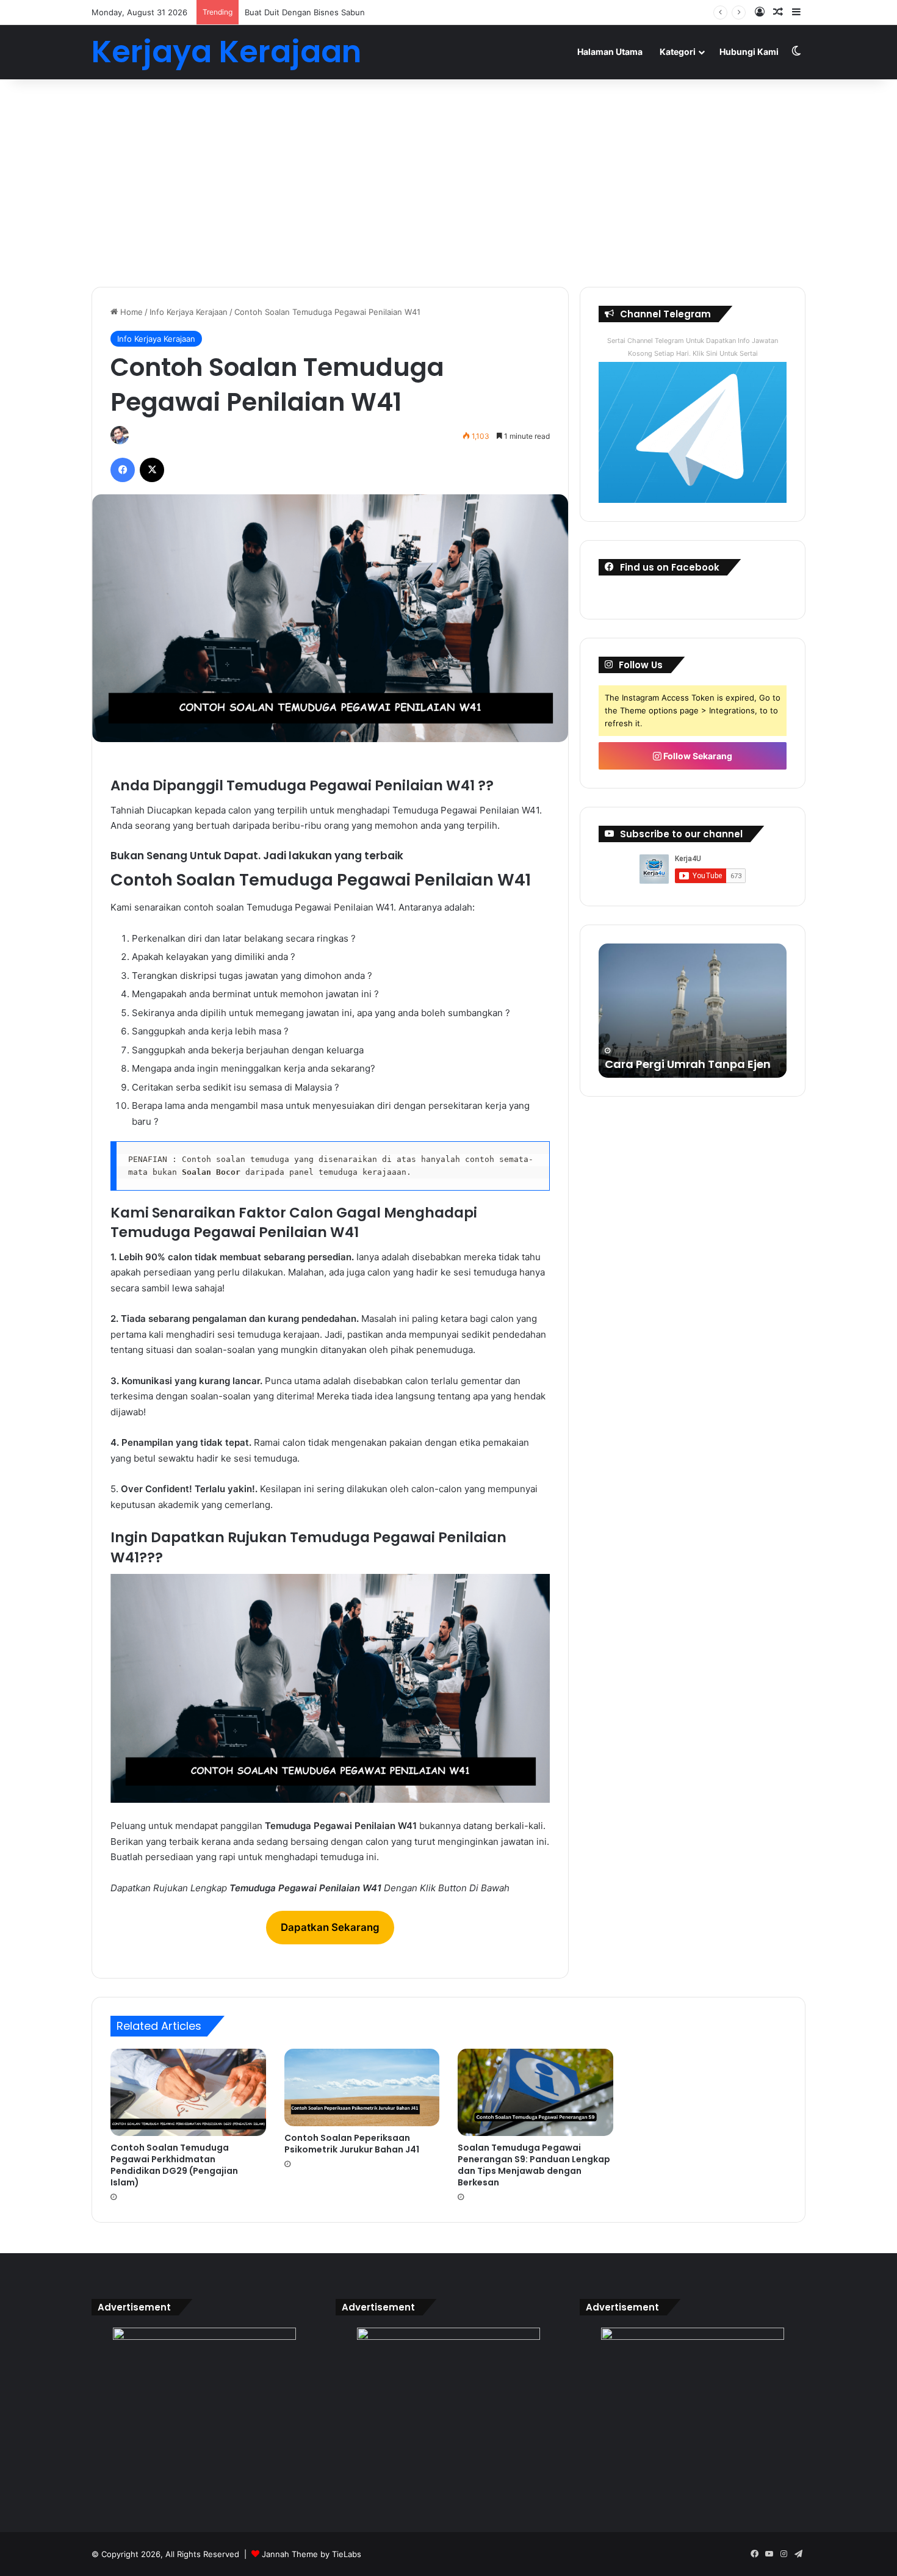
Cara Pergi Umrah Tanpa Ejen (688, 1064)
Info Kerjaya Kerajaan (189, 312)
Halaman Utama (610, 52)
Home (130, 312)
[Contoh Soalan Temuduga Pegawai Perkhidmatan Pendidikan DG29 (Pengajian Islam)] (188, 2093)
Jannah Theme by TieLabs (312, 2554)
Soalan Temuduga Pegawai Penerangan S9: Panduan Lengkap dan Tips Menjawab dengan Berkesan (534, 2165)
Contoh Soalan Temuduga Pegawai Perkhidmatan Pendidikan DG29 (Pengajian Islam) (174, 2165)
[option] (693, 1011)
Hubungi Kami (749, 52)
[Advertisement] (448, 183)
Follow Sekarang (697, 756)
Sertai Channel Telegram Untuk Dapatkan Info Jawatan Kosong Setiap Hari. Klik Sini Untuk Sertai (693, 347)
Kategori (678, 52)
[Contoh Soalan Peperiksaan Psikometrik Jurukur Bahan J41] (362, 2087)
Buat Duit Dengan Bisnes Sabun (305, 12)
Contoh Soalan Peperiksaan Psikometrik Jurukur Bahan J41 (352, 2144)
